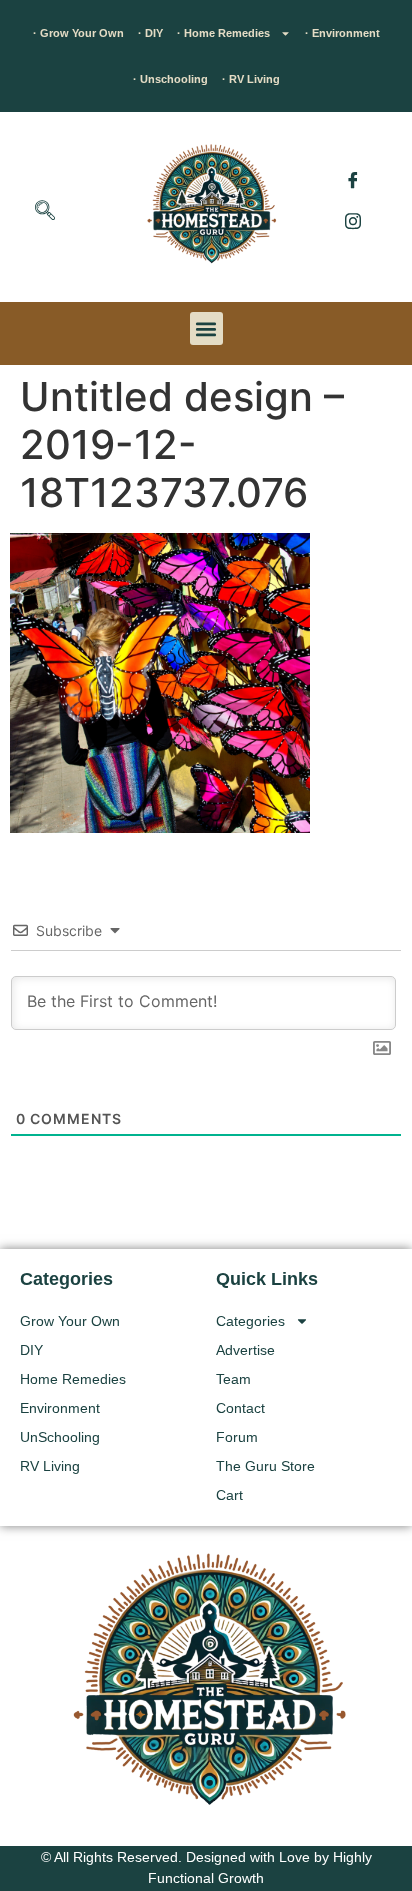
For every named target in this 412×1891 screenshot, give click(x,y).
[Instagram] (353, 220)
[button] (45, 212)
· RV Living (251, 79)
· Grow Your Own (78, 33)
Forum (237, 1437)
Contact (240, 1408)
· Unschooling (170, 79)
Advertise (245, 1350)
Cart (229, 1495)
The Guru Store (265, 1466)
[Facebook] (353, 180)
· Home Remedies (223, 33)
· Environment (342, 33)
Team (233, 1379)
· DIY (150, 33)
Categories (250, 1321)
